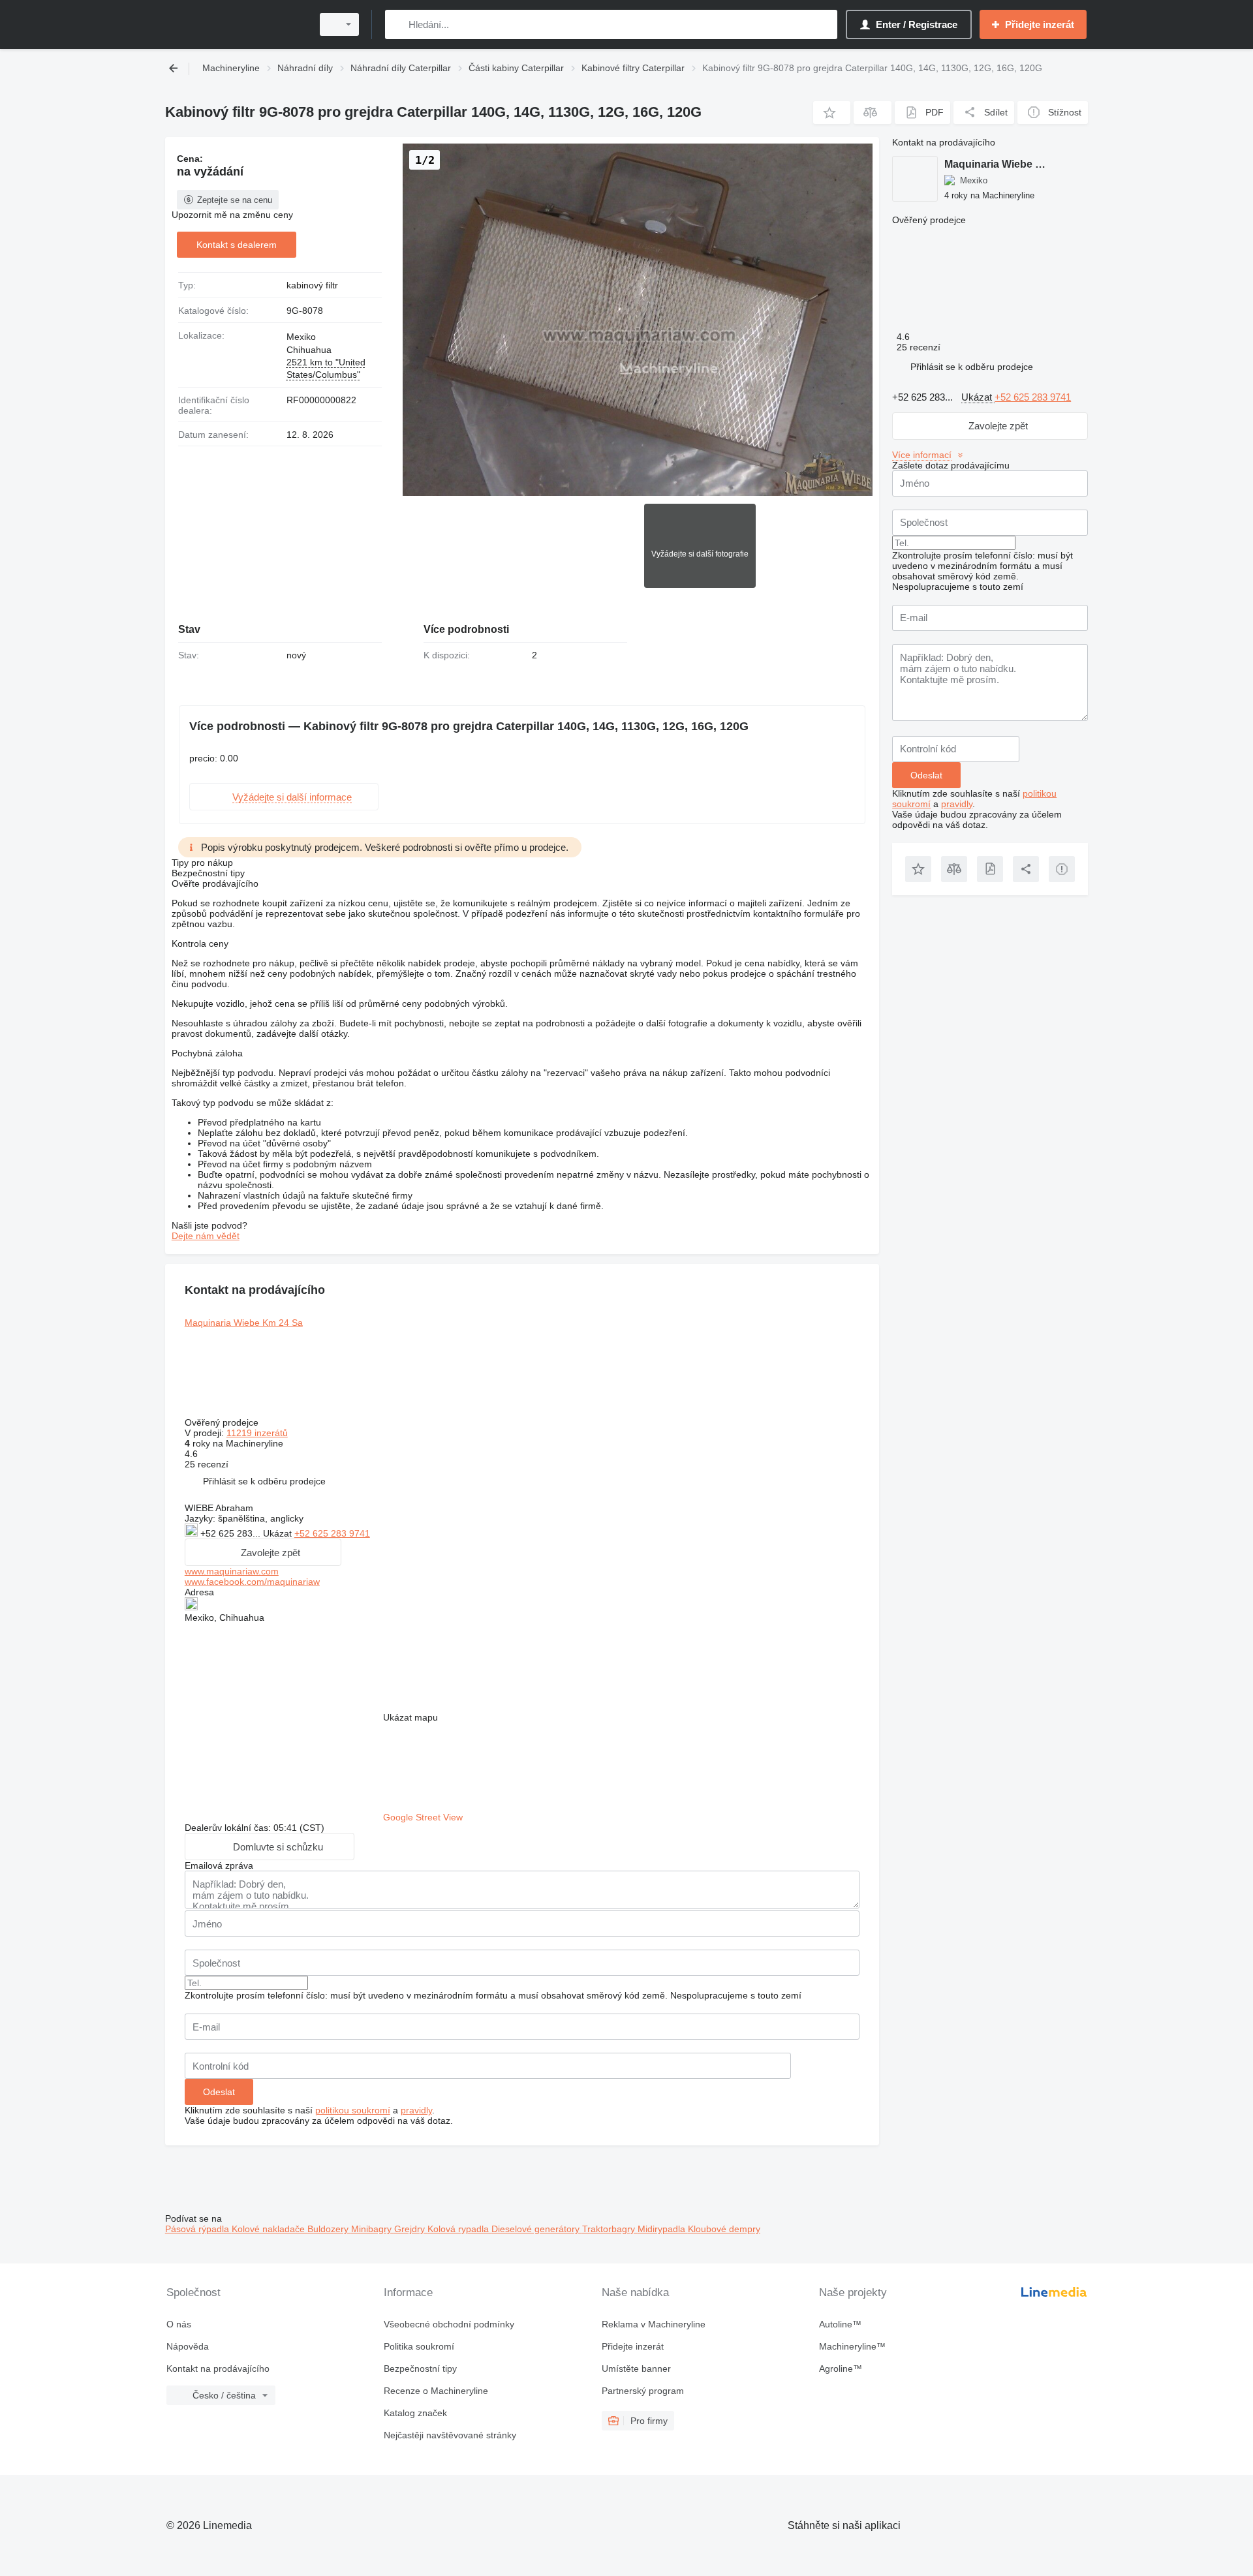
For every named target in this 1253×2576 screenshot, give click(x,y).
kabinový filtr (312, 285)
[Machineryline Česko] (235, 24)
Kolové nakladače (270, 2229)
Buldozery (329, 2229)
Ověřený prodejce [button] (223, 1422)
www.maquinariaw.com (232, 1571)
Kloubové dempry (724, 2229)
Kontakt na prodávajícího (218, 2369)
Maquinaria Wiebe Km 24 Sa (244, 1323)
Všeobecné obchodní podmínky (449, 2324)
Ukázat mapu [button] (410, 1717)
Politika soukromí (419, 2346)
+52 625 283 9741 (332, 1533)
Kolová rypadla (459, 2229)
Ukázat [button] (279, 1533)
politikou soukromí (353, 2110)
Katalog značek (415, 2413)
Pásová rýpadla (198, 2229)
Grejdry (411, 2229)
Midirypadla (663, 2229)
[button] (832, 113)
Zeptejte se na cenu (235, 200)
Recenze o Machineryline (436, 2391)
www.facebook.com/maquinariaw (252, 1582)
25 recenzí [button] (207, 1464)
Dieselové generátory (537, 2229)
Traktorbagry (610, 2229)
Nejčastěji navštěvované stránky (450, 2435)
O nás (179, 2324)
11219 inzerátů (257, 1433)
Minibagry (373, 2229)
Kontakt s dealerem (237, 245)
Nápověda (188, 2346)
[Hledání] (398, 24)
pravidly (416, 2110)
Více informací (922, 455)
